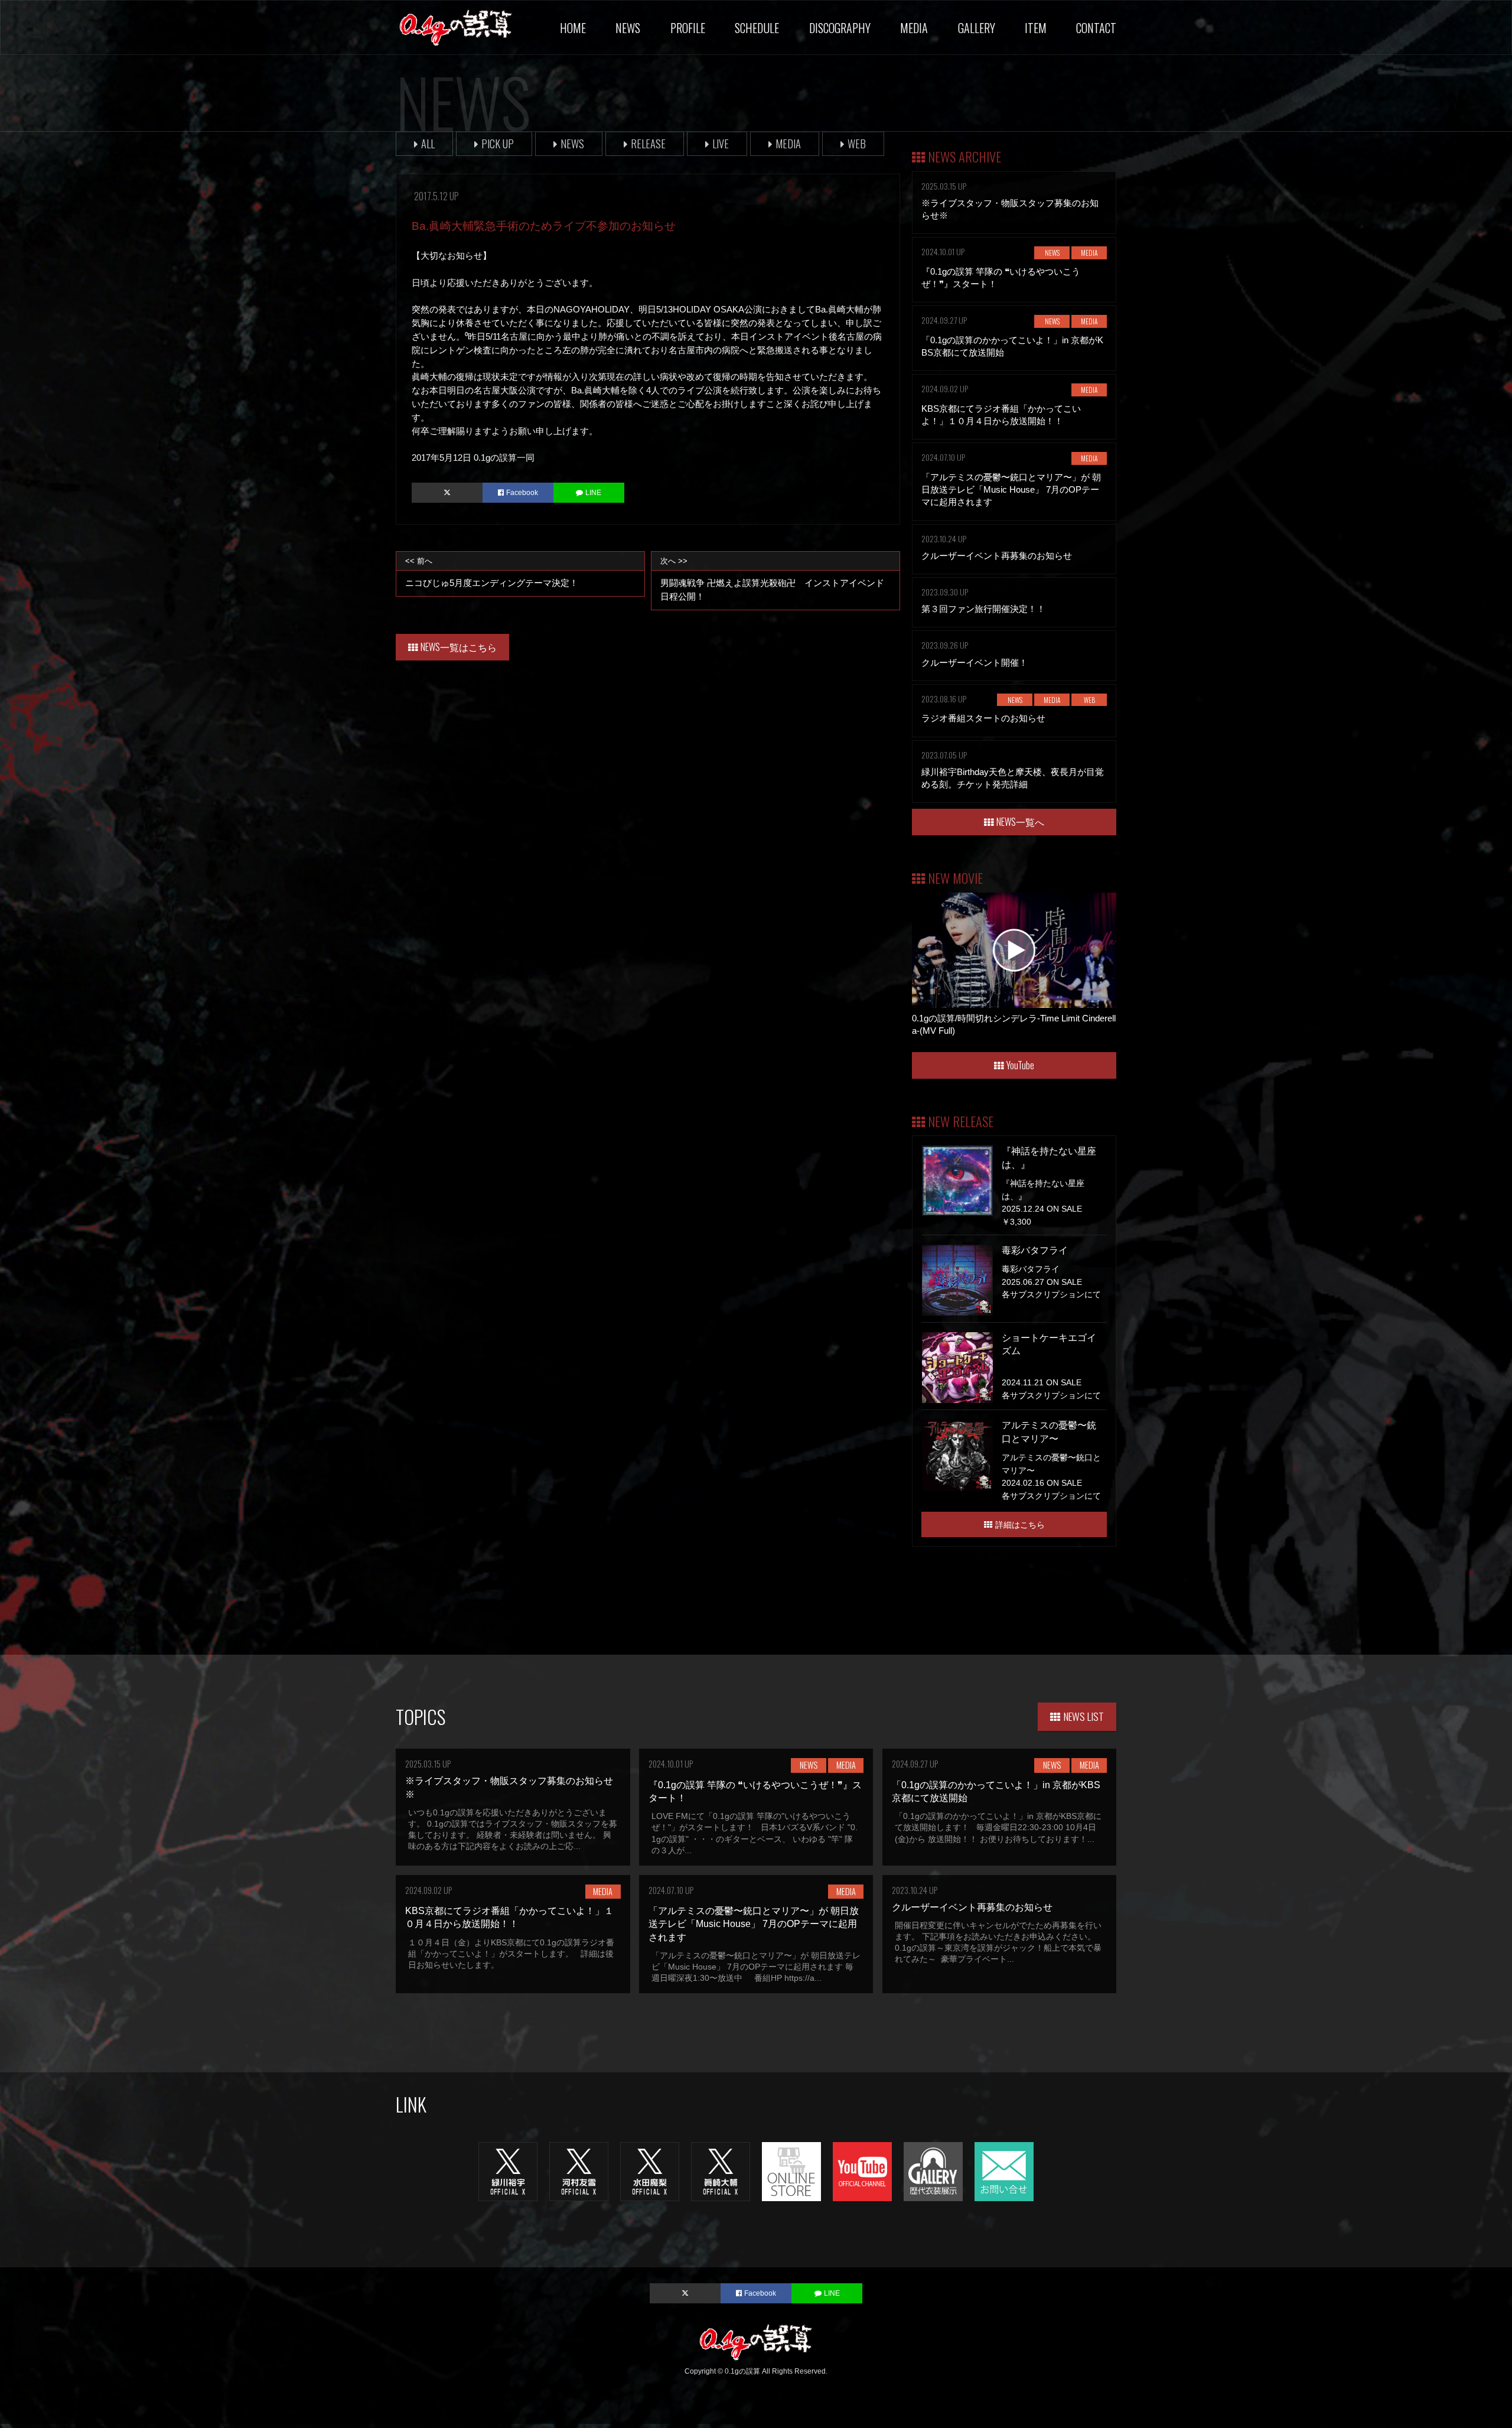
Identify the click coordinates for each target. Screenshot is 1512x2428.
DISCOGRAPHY (840, 28)
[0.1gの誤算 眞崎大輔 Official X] (721, 2171)
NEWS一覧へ (1020, 822)
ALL (428, 143)
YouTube (1020, 1065)
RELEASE (648, 143)
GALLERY (977, 28)
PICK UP (498, 143)
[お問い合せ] (1004, 2171)
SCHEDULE (757, 28)
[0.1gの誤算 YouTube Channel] (862, 2171)
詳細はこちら (1020, 1524)
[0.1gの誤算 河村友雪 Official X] (579, 2171)
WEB (857, 143)
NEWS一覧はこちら (459, 647)
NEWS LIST (1084, 1716)
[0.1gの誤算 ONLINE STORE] (791, 2171)
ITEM (1036, 28)
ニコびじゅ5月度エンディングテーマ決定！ (492, 572)
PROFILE (688, 28)
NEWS (628, 28)
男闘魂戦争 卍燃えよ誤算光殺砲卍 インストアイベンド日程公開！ (772, 579)
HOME (573, 28)
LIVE (721, 143)
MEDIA (914, 28)
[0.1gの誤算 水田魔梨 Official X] (650, 2171)
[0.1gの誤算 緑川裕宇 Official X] (508, 2171)
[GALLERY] (933, 2171)
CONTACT (1096, 28)
